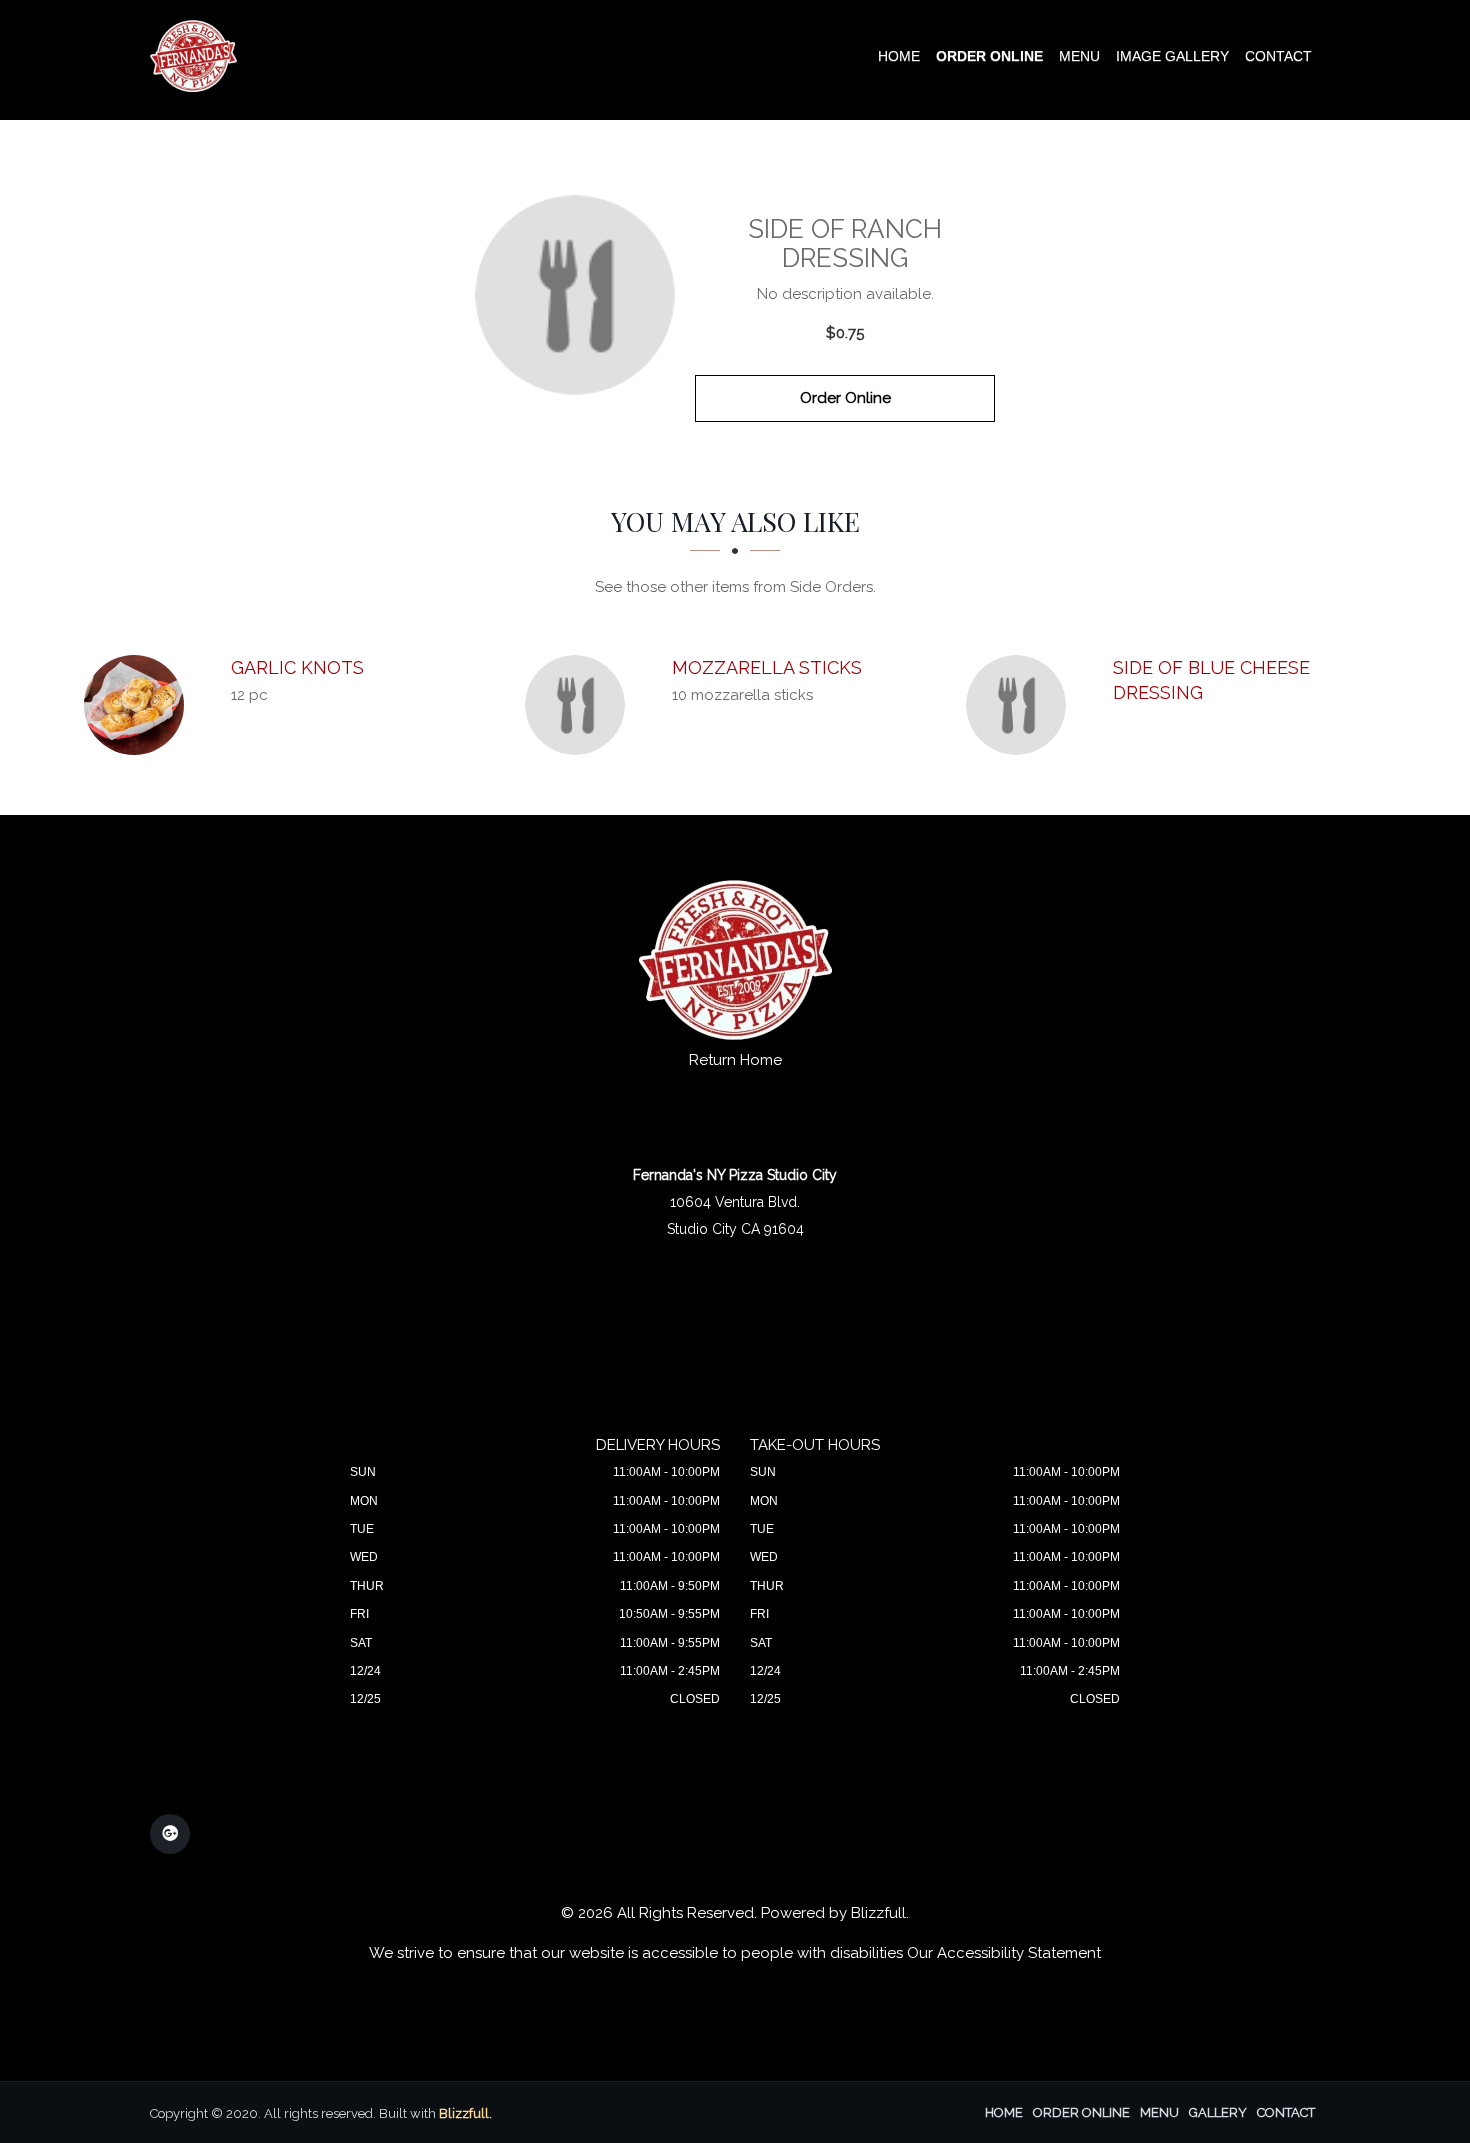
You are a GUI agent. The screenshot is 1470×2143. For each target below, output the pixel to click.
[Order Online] (575, 295)
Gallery (1218, 2112)
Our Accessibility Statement (1004, 1953)
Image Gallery (1172, 56)
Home (899, 56)
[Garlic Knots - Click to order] (139, 705)
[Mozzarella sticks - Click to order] (580, 705)
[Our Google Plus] (170, 1834)
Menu (1079, 56)
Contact (1278, 56)
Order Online (989, 56)
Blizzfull (878, 1913)
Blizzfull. (465, 2113)
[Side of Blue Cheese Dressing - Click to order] (1021, 705)
